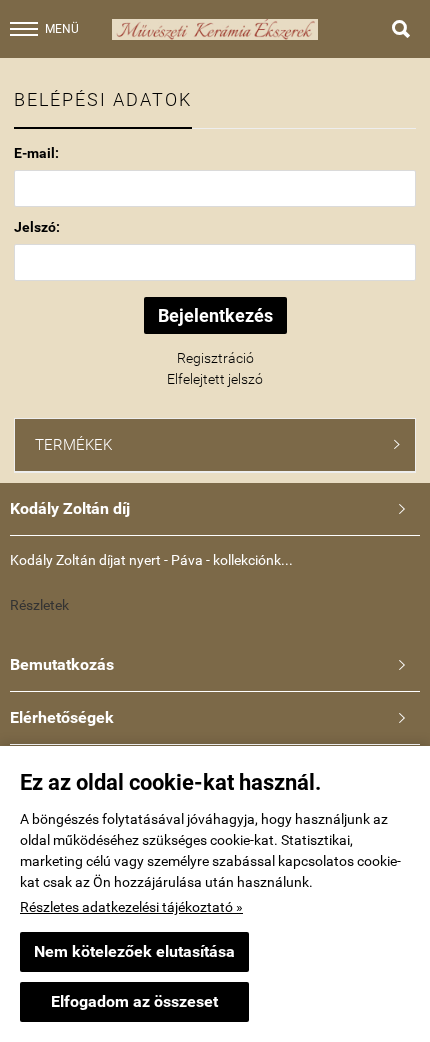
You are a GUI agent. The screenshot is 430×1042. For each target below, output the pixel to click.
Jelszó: (37, 227)
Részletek (39, 605)
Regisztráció (215, 358)
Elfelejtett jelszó (215, 379)
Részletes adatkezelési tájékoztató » (131, 907)
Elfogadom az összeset (134, 1001)
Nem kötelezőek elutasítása (134, 951)
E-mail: (36, 153)
